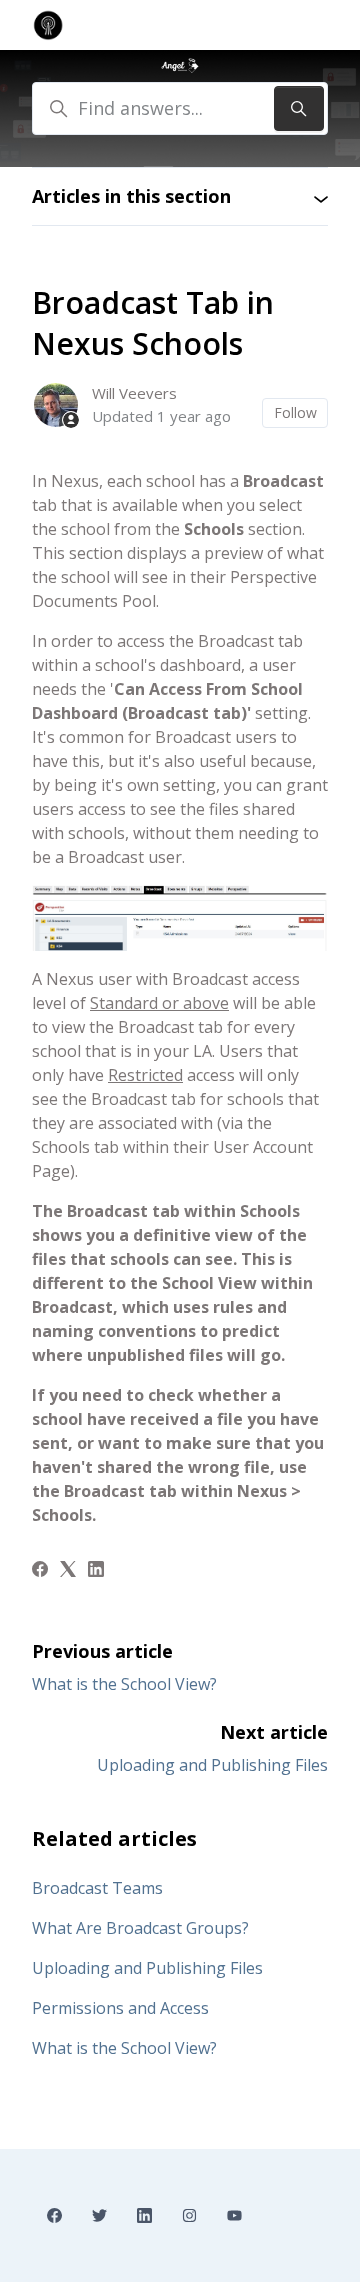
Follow (295, 412)
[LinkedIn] (96, 1571)
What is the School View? (124, 1684)
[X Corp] (68, 1571)
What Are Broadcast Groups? (140, 1928)
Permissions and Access (120, 2008)
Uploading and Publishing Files (212, 1765)
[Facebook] (40, 1571)
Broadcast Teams (97, 1888)
